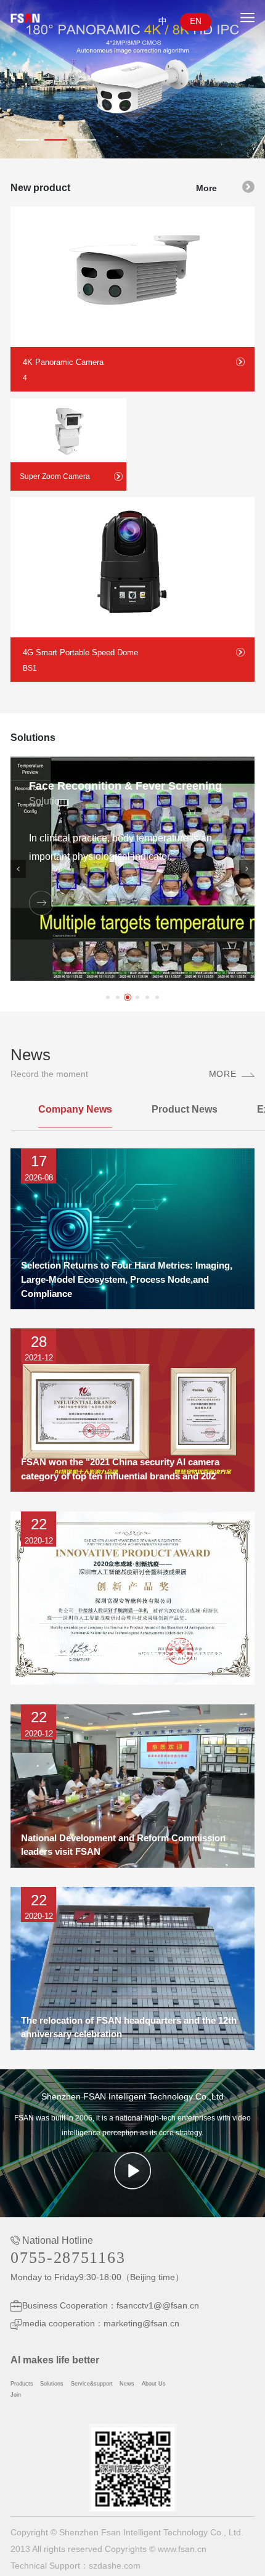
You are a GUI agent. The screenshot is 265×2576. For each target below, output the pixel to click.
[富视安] (40, 18)
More (206, 188)
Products (22, 2384)
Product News (185, 1109)
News (127, 2384)
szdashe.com (115, 2566)
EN (196, 21)
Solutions (52, 2384)
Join (16, 2395)
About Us (154, 2384)
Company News (75, 1109)
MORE (222, 1074)
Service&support (92, 2384)
